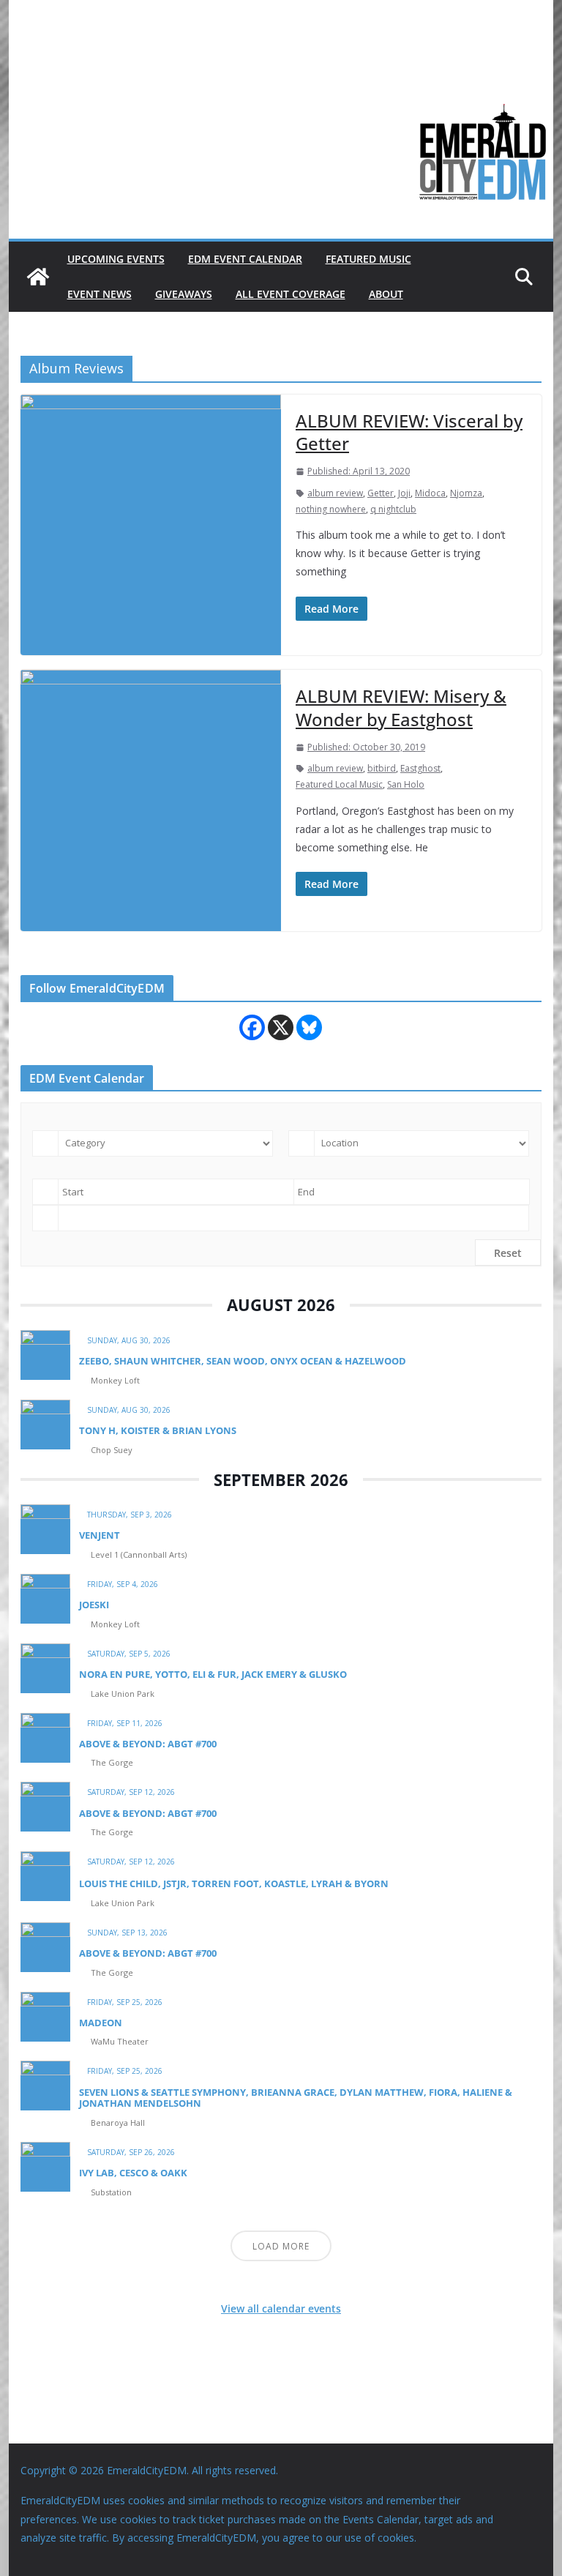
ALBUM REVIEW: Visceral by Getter (409, 432)
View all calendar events (281, 2308)
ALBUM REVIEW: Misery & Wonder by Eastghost (401, 707)
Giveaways (184, 294)
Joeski (94, 1605)
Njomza (466, 493)
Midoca (430, 493)
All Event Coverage (291, 294)
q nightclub (393, 509)
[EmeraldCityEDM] (38, 277)
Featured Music (368, 259)
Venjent (100, 1535)
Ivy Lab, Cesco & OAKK (133, 2173)
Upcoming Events (116, 259)
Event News (100, 294)
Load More (281, 2246)
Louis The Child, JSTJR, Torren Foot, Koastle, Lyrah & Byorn (234, 1884)
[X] (281, 1027)
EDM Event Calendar (245, 259)
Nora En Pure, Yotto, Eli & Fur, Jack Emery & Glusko (213, 1674)
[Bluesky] (309, 1027)
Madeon (101, 2023)
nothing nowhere (331, 509)
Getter (381, 493)
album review (335, 493)
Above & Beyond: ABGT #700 (148, 1744)
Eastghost (420, 768)
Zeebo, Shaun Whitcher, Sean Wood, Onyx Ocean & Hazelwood (243, 1361)
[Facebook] (252, 1027)
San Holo (406, 784)
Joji (404, 493)
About (386, 294)
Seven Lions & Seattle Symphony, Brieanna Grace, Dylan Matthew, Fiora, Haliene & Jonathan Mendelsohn (296, 2098)
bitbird (382, 768)
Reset (508, 1253)
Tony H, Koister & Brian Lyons (158, 1430)
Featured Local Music (339, 784)
